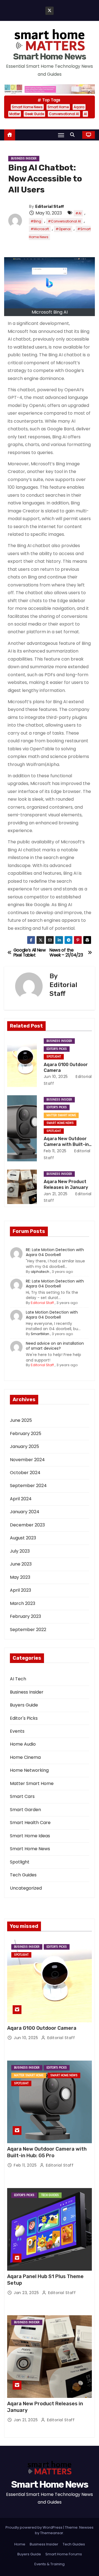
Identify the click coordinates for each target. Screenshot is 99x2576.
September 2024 (28, 1486)
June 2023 (21, 1564)
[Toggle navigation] (61, 135)
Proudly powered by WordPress (34, 2527)
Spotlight (54, 1057)
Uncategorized (26, 1888)
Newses (86, 2527)
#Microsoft (40, 229)
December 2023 (27, 1525)
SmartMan (40, 1334)
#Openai (63, 229)
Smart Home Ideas (30, 1836)
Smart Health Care (30, 1823)
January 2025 (24, 1446)
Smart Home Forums (64, 2554)
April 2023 (20, 1590)
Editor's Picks (57, 1049)
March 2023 (23, 1603)
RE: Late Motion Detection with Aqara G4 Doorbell (55, 1252)
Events (17, 1731)
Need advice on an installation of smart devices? (55, 1346)
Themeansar (52, 2533)
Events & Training (50, 2564)
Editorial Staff (50, 207)
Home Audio (23, 1744)
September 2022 (28, 1630)
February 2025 (26, 1434)
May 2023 (20, 1577)
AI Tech (18, 1679)
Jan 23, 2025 (27, 2293)
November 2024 (27, 1460)
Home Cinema (25, 1757)
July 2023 (20, 1551)
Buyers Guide (24, 1705)
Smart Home (58, 107)
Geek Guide (34, 114)
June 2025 (21, 1420)
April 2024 (21, 1499)
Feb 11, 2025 (55, 1151)
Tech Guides (23, 1875)
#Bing (36, 221)
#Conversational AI (64, 221)
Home (20, 2544)
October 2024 (25, 1473)
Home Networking (29, 1770)
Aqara (79, 107)
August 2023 (23, 1538)
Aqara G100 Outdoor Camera (42, 2028)
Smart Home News (50, 56)
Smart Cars (22, 1796)
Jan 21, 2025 (56, 1194)
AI (85, 114)
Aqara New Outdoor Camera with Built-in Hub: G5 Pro (66, 1145)
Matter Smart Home (61, 1115)
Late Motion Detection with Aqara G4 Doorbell (52, 1315)
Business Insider (24, 158)
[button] (74, 135)
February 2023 (25, 1616)
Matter (15, 114)
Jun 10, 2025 (56, 1077)
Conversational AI (64, 114)
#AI (78, 213)
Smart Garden (25, 1810)
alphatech (40, 1272)
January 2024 (25, 1512)
